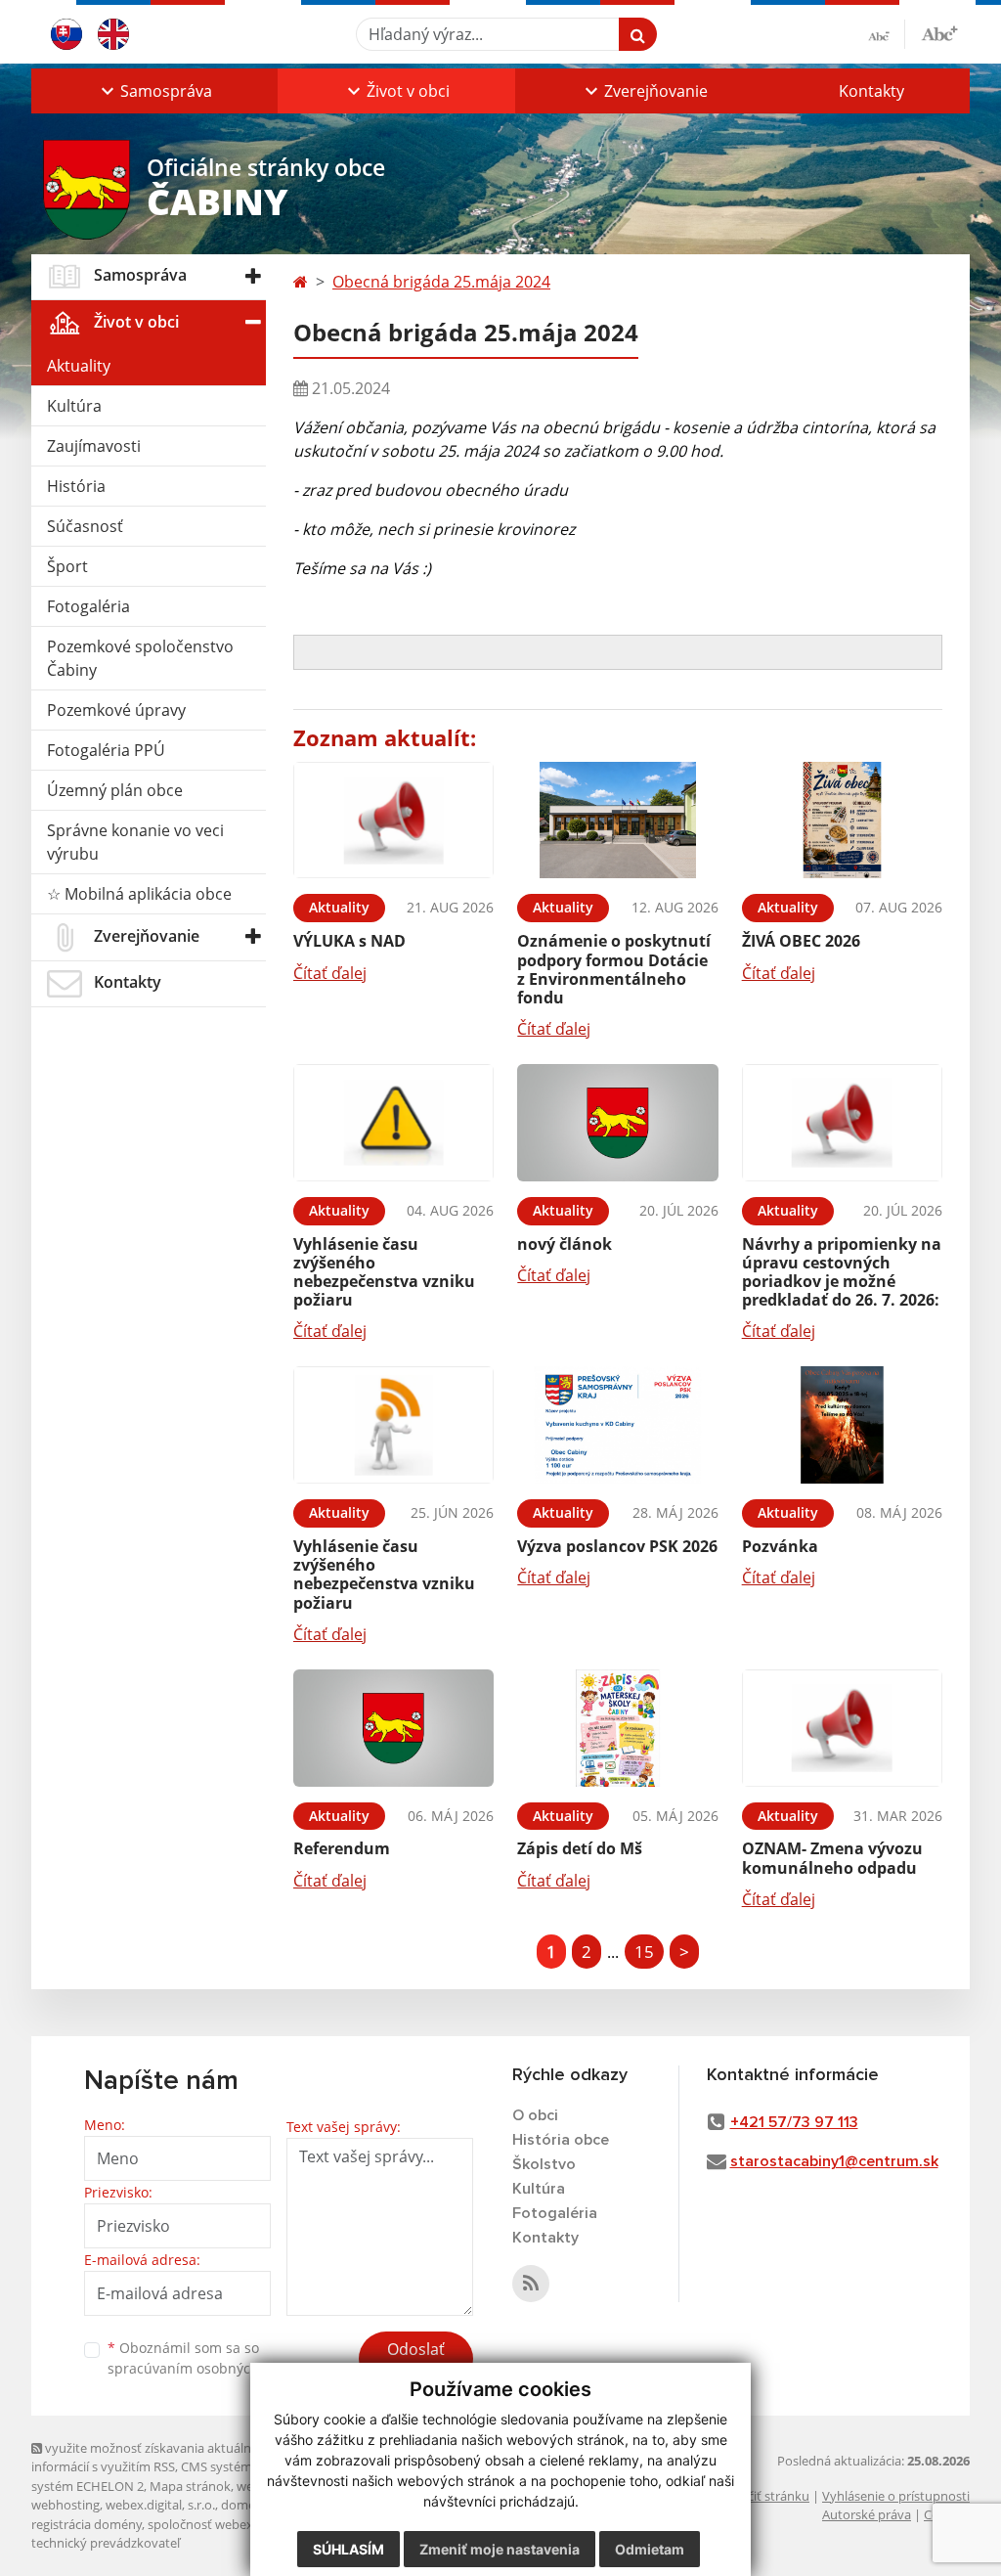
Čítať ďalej (330, 973)
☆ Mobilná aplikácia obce (139, 894)
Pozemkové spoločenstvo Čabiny (140, 658)
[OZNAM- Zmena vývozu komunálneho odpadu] (842, 1728)
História (76, 486)
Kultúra (74, 406)
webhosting (65, 2505)
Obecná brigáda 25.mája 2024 (441, 282)
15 (644, 1952)
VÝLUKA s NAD (349, 941)
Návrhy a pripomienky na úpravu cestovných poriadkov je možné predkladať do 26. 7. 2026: (842, 1272)
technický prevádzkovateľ (106, 2543)
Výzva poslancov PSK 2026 (617, 1546)
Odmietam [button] (650, 2549)
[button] (154, 91)
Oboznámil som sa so (207, 2358)
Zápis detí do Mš (580, 1848)
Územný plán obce (115, 790)
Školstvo (544, 2164)
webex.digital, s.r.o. (160, 2505)
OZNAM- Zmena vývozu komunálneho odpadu (832, 1858)
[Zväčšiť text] (939, 31)
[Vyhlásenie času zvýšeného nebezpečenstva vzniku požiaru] (393, 1123)
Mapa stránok (190, 2486)
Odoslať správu (416, 2361)
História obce (561, 2140)
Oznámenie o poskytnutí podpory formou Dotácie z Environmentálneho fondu (614, 969)
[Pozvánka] (842, 1425)
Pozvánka (780, 1546)
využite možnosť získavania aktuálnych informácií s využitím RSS (152, 2457)
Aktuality (79, 366)
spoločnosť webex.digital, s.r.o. (236, 2524)
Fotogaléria (88, 606)
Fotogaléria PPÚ (106, 750)
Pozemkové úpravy (116, 710)
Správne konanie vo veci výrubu (135, 842)
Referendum (342, 1848)
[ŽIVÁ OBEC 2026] (842, 821)
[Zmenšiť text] (887, 34)
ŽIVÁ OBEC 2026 (801, 941)
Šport (67, 566)
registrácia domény (87, 2524)
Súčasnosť (85, 526)
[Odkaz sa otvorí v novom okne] (531, 2284)
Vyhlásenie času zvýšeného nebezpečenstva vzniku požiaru (384, 1272)
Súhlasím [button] (348, 2549)
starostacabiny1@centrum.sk (834, 2161)
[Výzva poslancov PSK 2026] (617, 1425)
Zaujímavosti (94, 446)
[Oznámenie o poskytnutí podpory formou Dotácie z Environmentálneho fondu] (617, 821)
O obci (535, 2115)
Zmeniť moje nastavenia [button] (500, 2549)
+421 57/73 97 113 (794, 2122)
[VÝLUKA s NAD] (393, 821)
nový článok (565, 1244)
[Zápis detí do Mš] (617, 1728)
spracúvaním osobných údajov (207, 2368)
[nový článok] (617, 1123)
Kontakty (871, 91)
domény (245, 2505)
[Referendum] (393, 1728)
